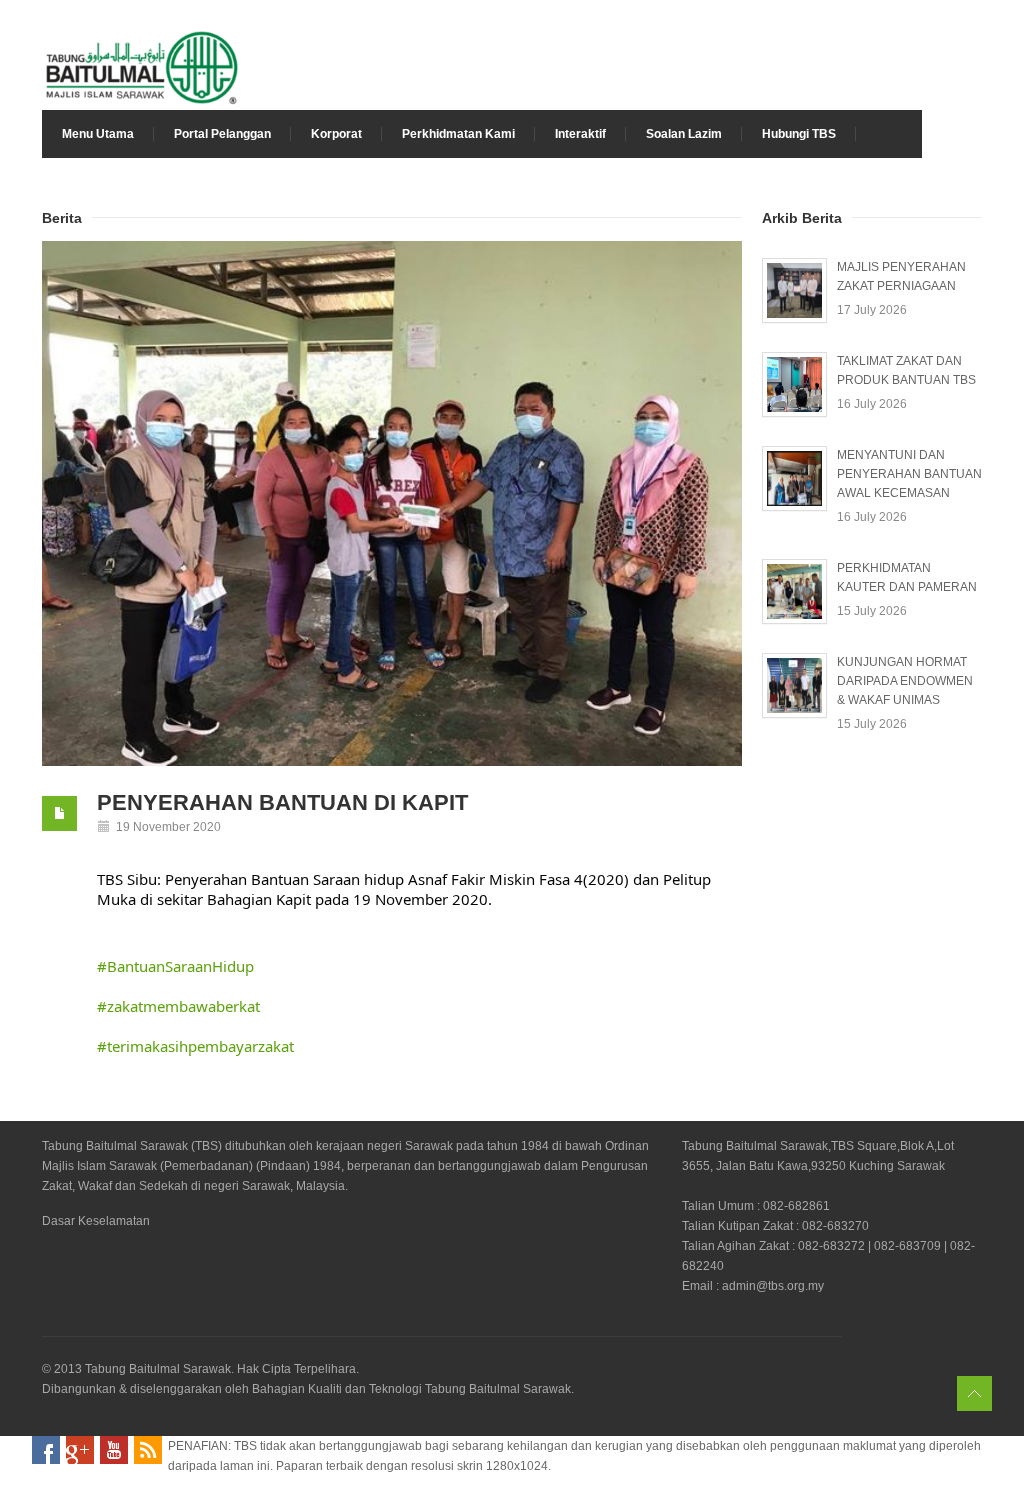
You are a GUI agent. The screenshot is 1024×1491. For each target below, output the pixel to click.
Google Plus (80, 1450)
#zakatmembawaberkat (178, 1006)
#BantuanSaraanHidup (175, 966)
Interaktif (580, 134)
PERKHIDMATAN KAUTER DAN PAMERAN (907, 577)
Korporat (336, 134)
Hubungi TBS (799, 134)
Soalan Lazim (684, 134)
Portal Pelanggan (222, 134)
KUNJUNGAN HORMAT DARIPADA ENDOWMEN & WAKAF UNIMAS (905, 681)
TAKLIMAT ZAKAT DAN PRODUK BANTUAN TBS (906, 370)
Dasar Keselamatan (96, 1221)
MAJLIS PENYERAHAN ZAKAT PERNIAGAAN (901, 276)
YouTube (114, 1450)
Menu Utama (98, 134)
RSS (148, 1450)
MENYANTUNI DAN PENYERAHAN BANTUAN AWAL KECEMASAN (909, 474)
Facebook (46, 1450)
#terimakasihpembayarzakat (195, 1046)
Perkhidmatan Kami (458, 134)
